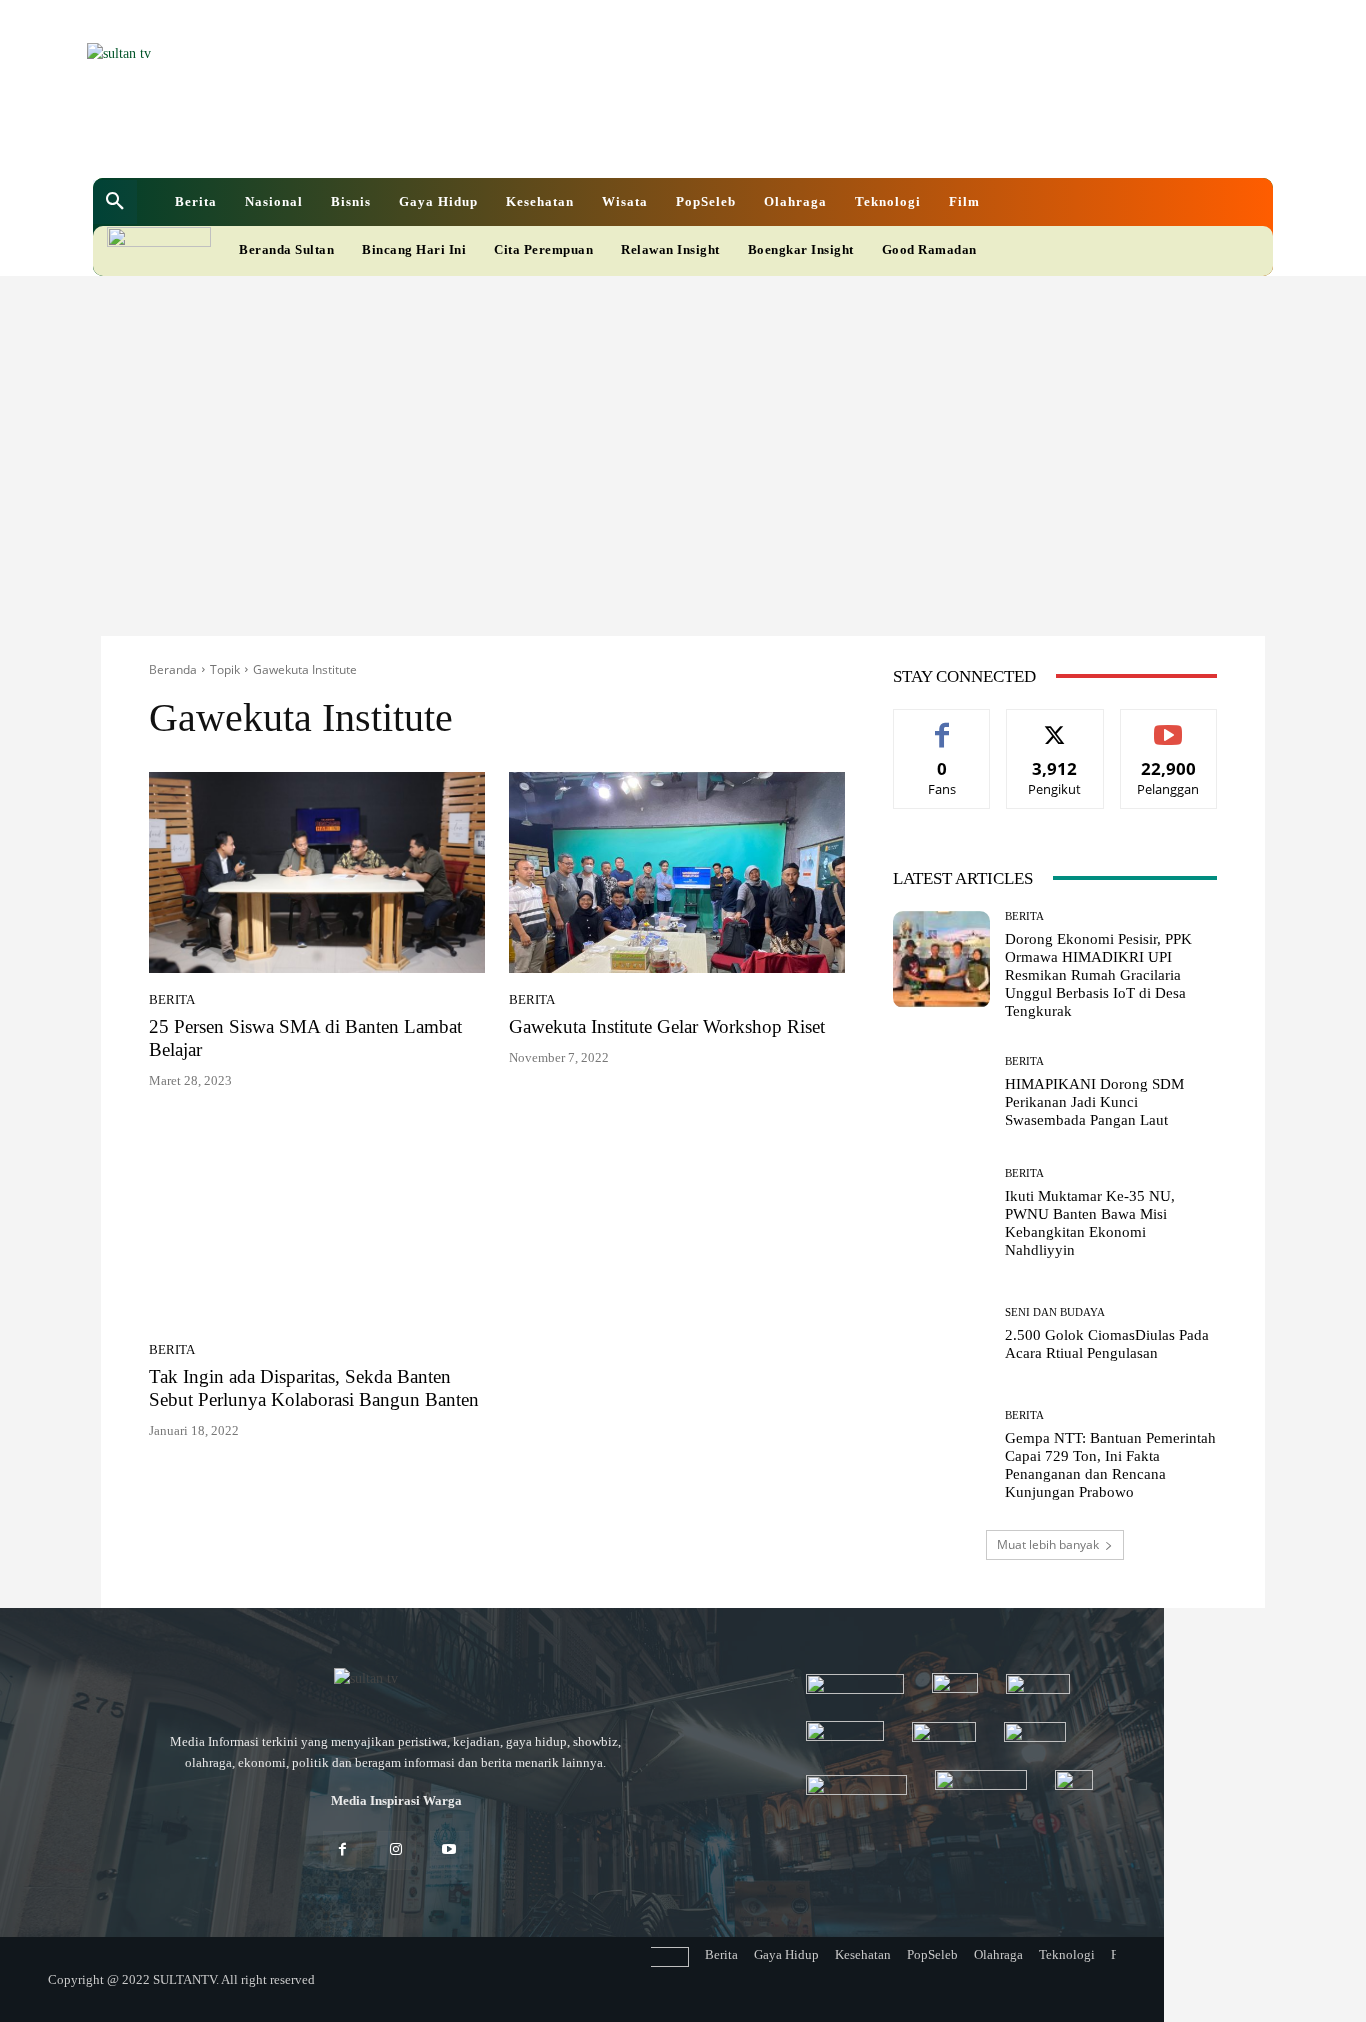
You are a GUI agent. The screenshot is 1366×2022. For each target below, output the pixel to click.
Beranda (173, 669)
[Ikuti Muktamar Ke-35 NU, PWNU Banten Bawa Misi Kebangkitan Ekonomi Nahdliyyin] (941, 1213)
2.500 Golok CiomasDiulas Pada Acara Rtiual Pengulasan (1107, 1344)
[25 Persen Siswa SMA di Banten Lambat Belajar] (317, 873)
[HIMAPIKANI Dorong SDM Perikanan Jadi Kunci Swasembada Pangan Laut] (941, 1092)
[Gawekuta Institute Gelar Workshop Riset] (677, 873)
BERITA (172, 999)
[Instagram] (395, 1850)
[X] (613, 139)
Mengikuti (1055, 724)
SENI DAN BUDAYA (1055, 1312)
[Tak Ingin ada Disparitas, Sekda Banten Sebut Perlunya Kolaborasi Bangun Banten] (317, 1223)
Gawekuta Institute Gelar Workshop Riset (667, 1026)
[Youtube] (647, 139)
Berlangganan (1168, 724)
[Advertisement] (683, 426)
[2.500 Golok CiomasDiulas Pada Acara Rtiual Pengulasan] (941, 1334)
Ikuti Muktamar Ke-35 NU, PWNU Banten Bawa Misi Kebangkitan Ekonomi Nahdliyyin (1090, 1223)
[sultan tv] (396, 1680)
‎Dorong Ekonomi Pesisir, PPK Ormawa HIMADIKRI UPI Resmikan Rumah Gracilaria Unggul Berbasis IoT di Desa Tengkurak (1098, 975)
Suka (942, 724)
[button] (115, 202)
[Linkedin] (579, 139)
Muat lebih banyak (1048, 1544)
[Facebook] (545, 139)
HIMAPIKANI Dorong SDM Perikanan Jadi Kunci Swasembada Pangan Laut (1094, 1102)
